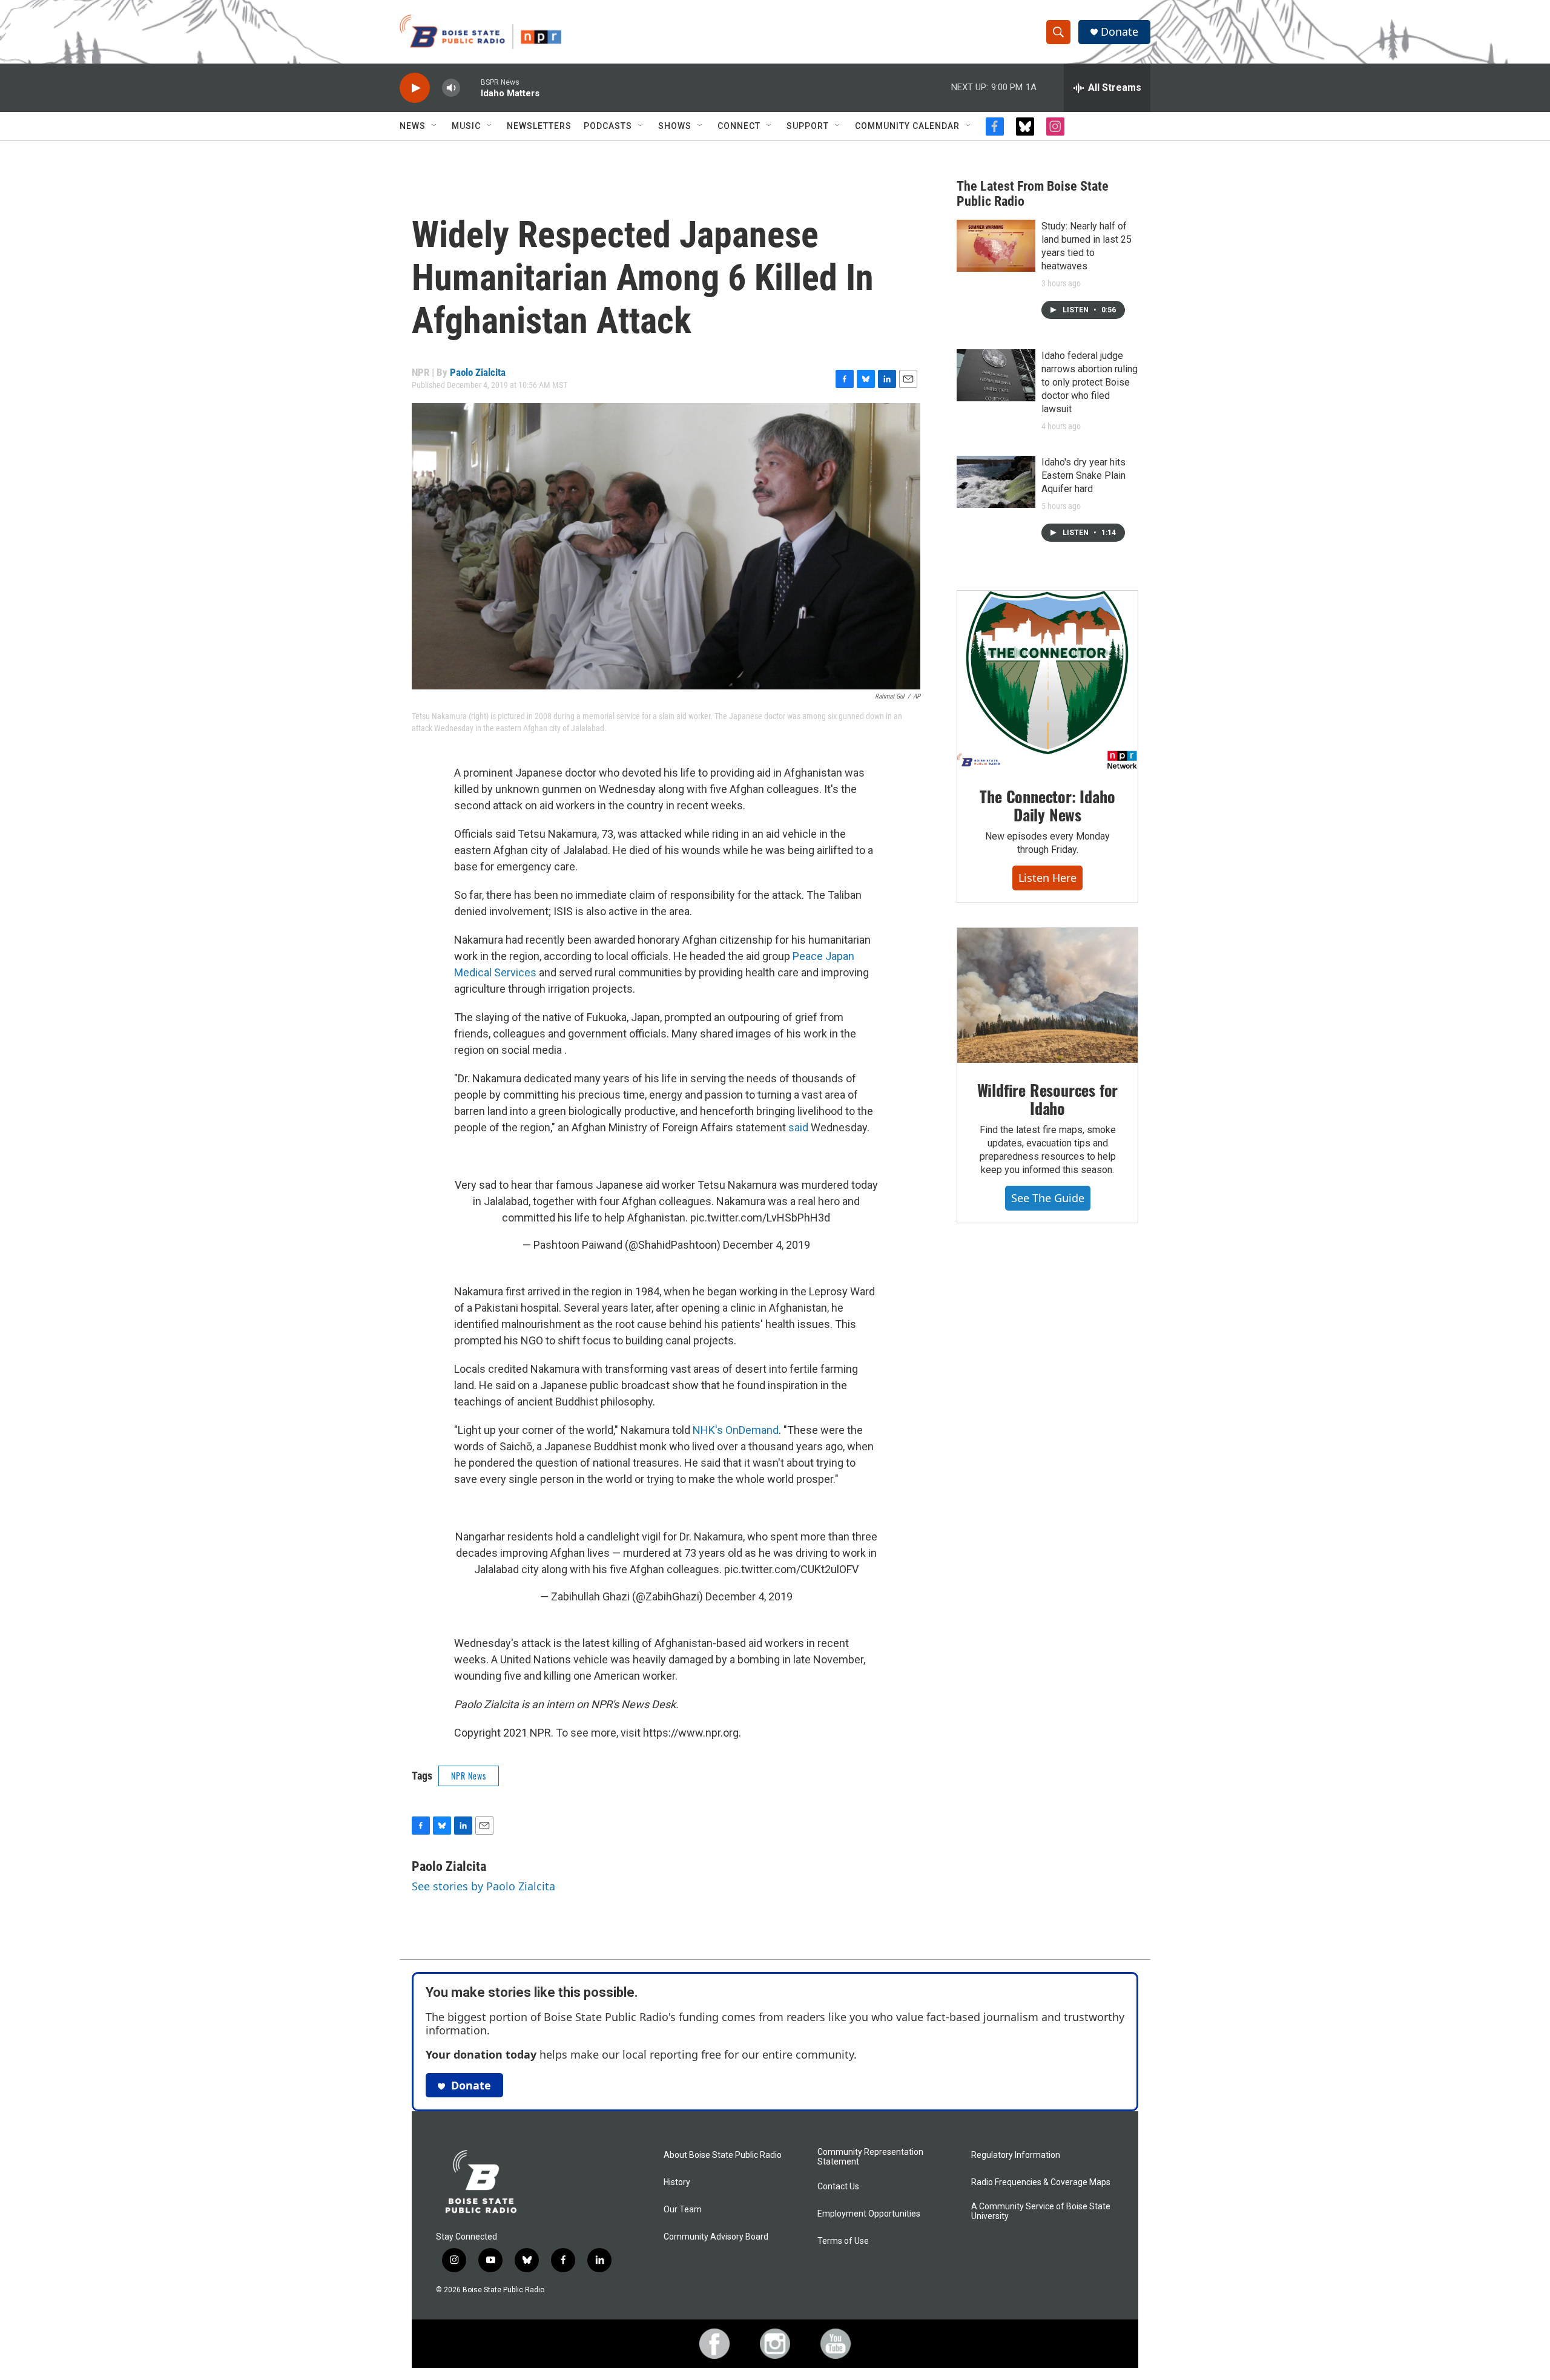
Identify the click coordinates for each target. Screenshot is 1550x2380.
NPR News (469, 1776)
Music (466, 126)
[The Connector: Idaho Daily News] (1047, 680)
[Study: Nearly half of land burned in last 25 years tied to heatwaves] (996, 246)
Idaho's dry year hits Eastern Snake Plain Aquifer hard (1083, 475)
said (798, 1127)
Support (808, 126)
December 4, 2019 (767, 1245)
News (413, 126)
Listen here (1047, 878)
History (677, 2182)
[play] (415, 88)
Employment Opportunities (869, 2214)
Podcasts (608, 126)
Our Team (683, 2210)
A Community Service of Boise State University (1041, 2211)
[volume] (451, 88)
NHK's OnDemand (734, 1430)
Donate (1120, 32)
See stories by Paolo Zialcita (483, 1886)
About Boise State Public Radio (723, 2155)
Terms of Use (843, 2241)
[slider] (470, 87)
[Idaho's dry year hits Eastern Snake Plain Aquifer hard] (996, 482)
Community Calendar (907, 126)
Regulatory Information (1016, 2155)
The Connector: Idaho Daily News (1047, 805)
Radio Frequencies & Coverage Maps (1041, 2182)
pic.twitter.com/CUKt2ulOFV (791, 1569)
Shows (675, 126)
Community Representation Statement (870, 2157)
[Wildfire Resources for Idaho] (1047, 996)
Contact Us (838, 2187)
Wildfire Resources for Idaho (1048, 1099)
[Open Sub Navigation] (435, 126)
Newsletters (539, 126)
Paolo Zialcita (478, 372)
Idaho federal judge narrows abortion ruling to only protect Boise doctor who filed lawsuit (1090, 382)
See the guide (1048, 1198)
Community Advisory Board (716, 2237)
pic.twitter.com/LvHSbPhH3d (760, 1218)
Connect (739, 126)
